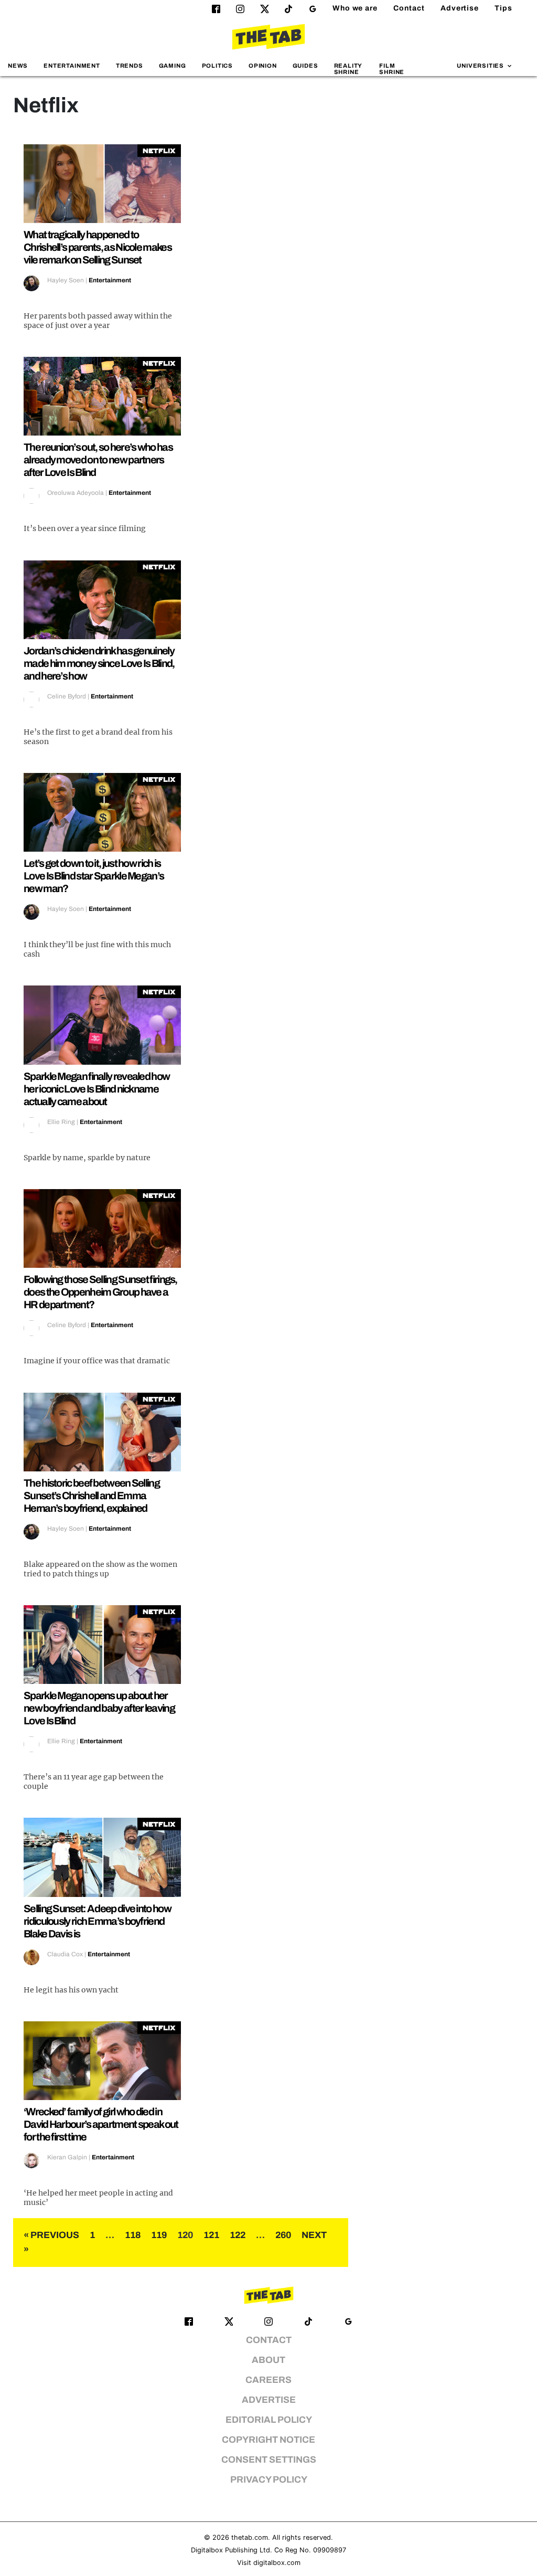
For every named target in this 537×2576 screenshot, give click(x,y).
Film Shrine (392, 68)
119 (159, 2235)
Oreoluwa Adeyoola (76, 493)
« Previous (51, 2235)
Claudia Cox (65, 1954)
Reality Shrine (348, 68)
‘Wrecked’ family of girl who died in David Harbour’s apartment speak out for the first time (101, 2124)
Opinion (263, 66)
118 (133, 2235)
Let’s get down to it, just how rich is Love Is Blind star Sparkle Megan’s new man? (94, 876)
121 (211, 2235)
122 (238, 2235)
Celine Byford (67, 696)
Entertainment (72, 66)
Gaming (173, 66)
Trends (130, 66)
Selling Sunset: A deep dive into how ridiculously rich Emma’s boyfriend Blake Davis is (97, 1921)
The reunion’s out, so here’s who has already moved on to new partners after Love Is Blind (98, 460)
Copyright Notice (268, 2440)
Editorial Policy (269, 2420)
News (18, 66)
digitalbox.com (277, 2563)
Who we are (355, 8)
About (268, 2360)
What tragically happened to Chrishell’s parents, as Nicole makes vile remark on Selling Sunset (98, 247)
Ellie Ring (61, 1122)
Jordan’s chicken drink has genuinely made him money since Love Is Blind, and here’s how (99, 663)
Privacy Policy (269, 2480)
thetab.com (250, 2537)
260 (283, 2235)
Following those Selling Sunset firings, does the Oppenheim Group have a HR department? (100, 1292)
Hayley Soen (66, 280)
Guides (305, 66)
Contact (409, 8)
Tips (503, 8)
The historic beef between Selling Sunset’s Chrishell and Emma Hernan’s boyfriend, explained (92, 1496)
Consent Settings (269, 2460)
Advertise (460, 8)
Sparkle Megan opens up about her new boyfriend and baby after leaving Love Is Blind (99, 1708)
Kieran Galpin (67, 2157)
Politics (217, 66)
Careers (268, 2380)
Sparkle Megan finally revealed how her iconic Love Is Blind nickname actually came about (96, 1089)
